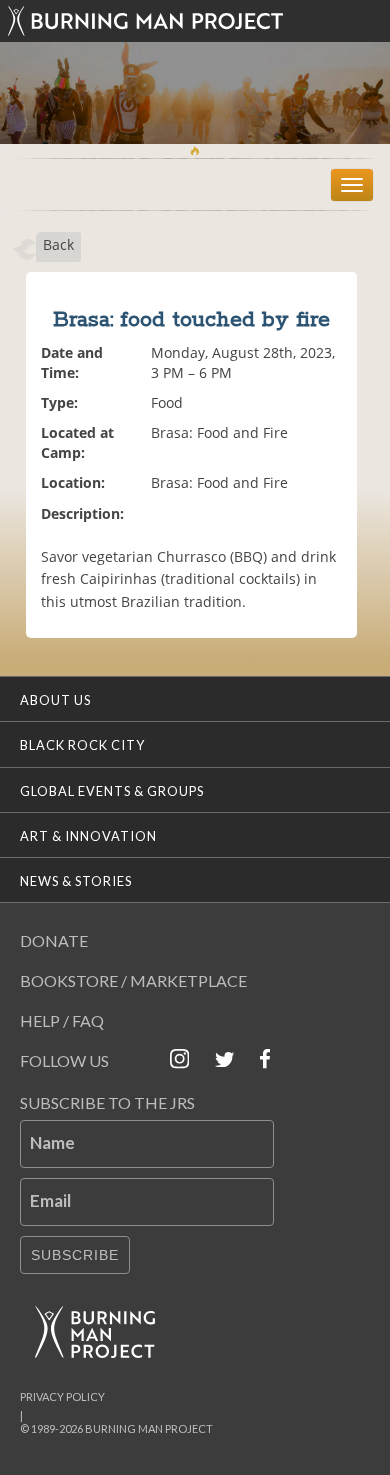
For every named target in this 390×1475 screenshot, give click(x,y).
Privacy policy (62, 1396)
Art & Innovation (88, 836)
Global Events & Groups (112, 791)
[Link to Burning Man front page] (195, 21)
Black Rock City (82, 745)
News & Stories (76, 881)
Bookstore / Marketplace (133, 980)
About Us (55, 700)
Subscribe (75, 1255)
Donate (54, 940)
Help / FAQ (62, 1020)
